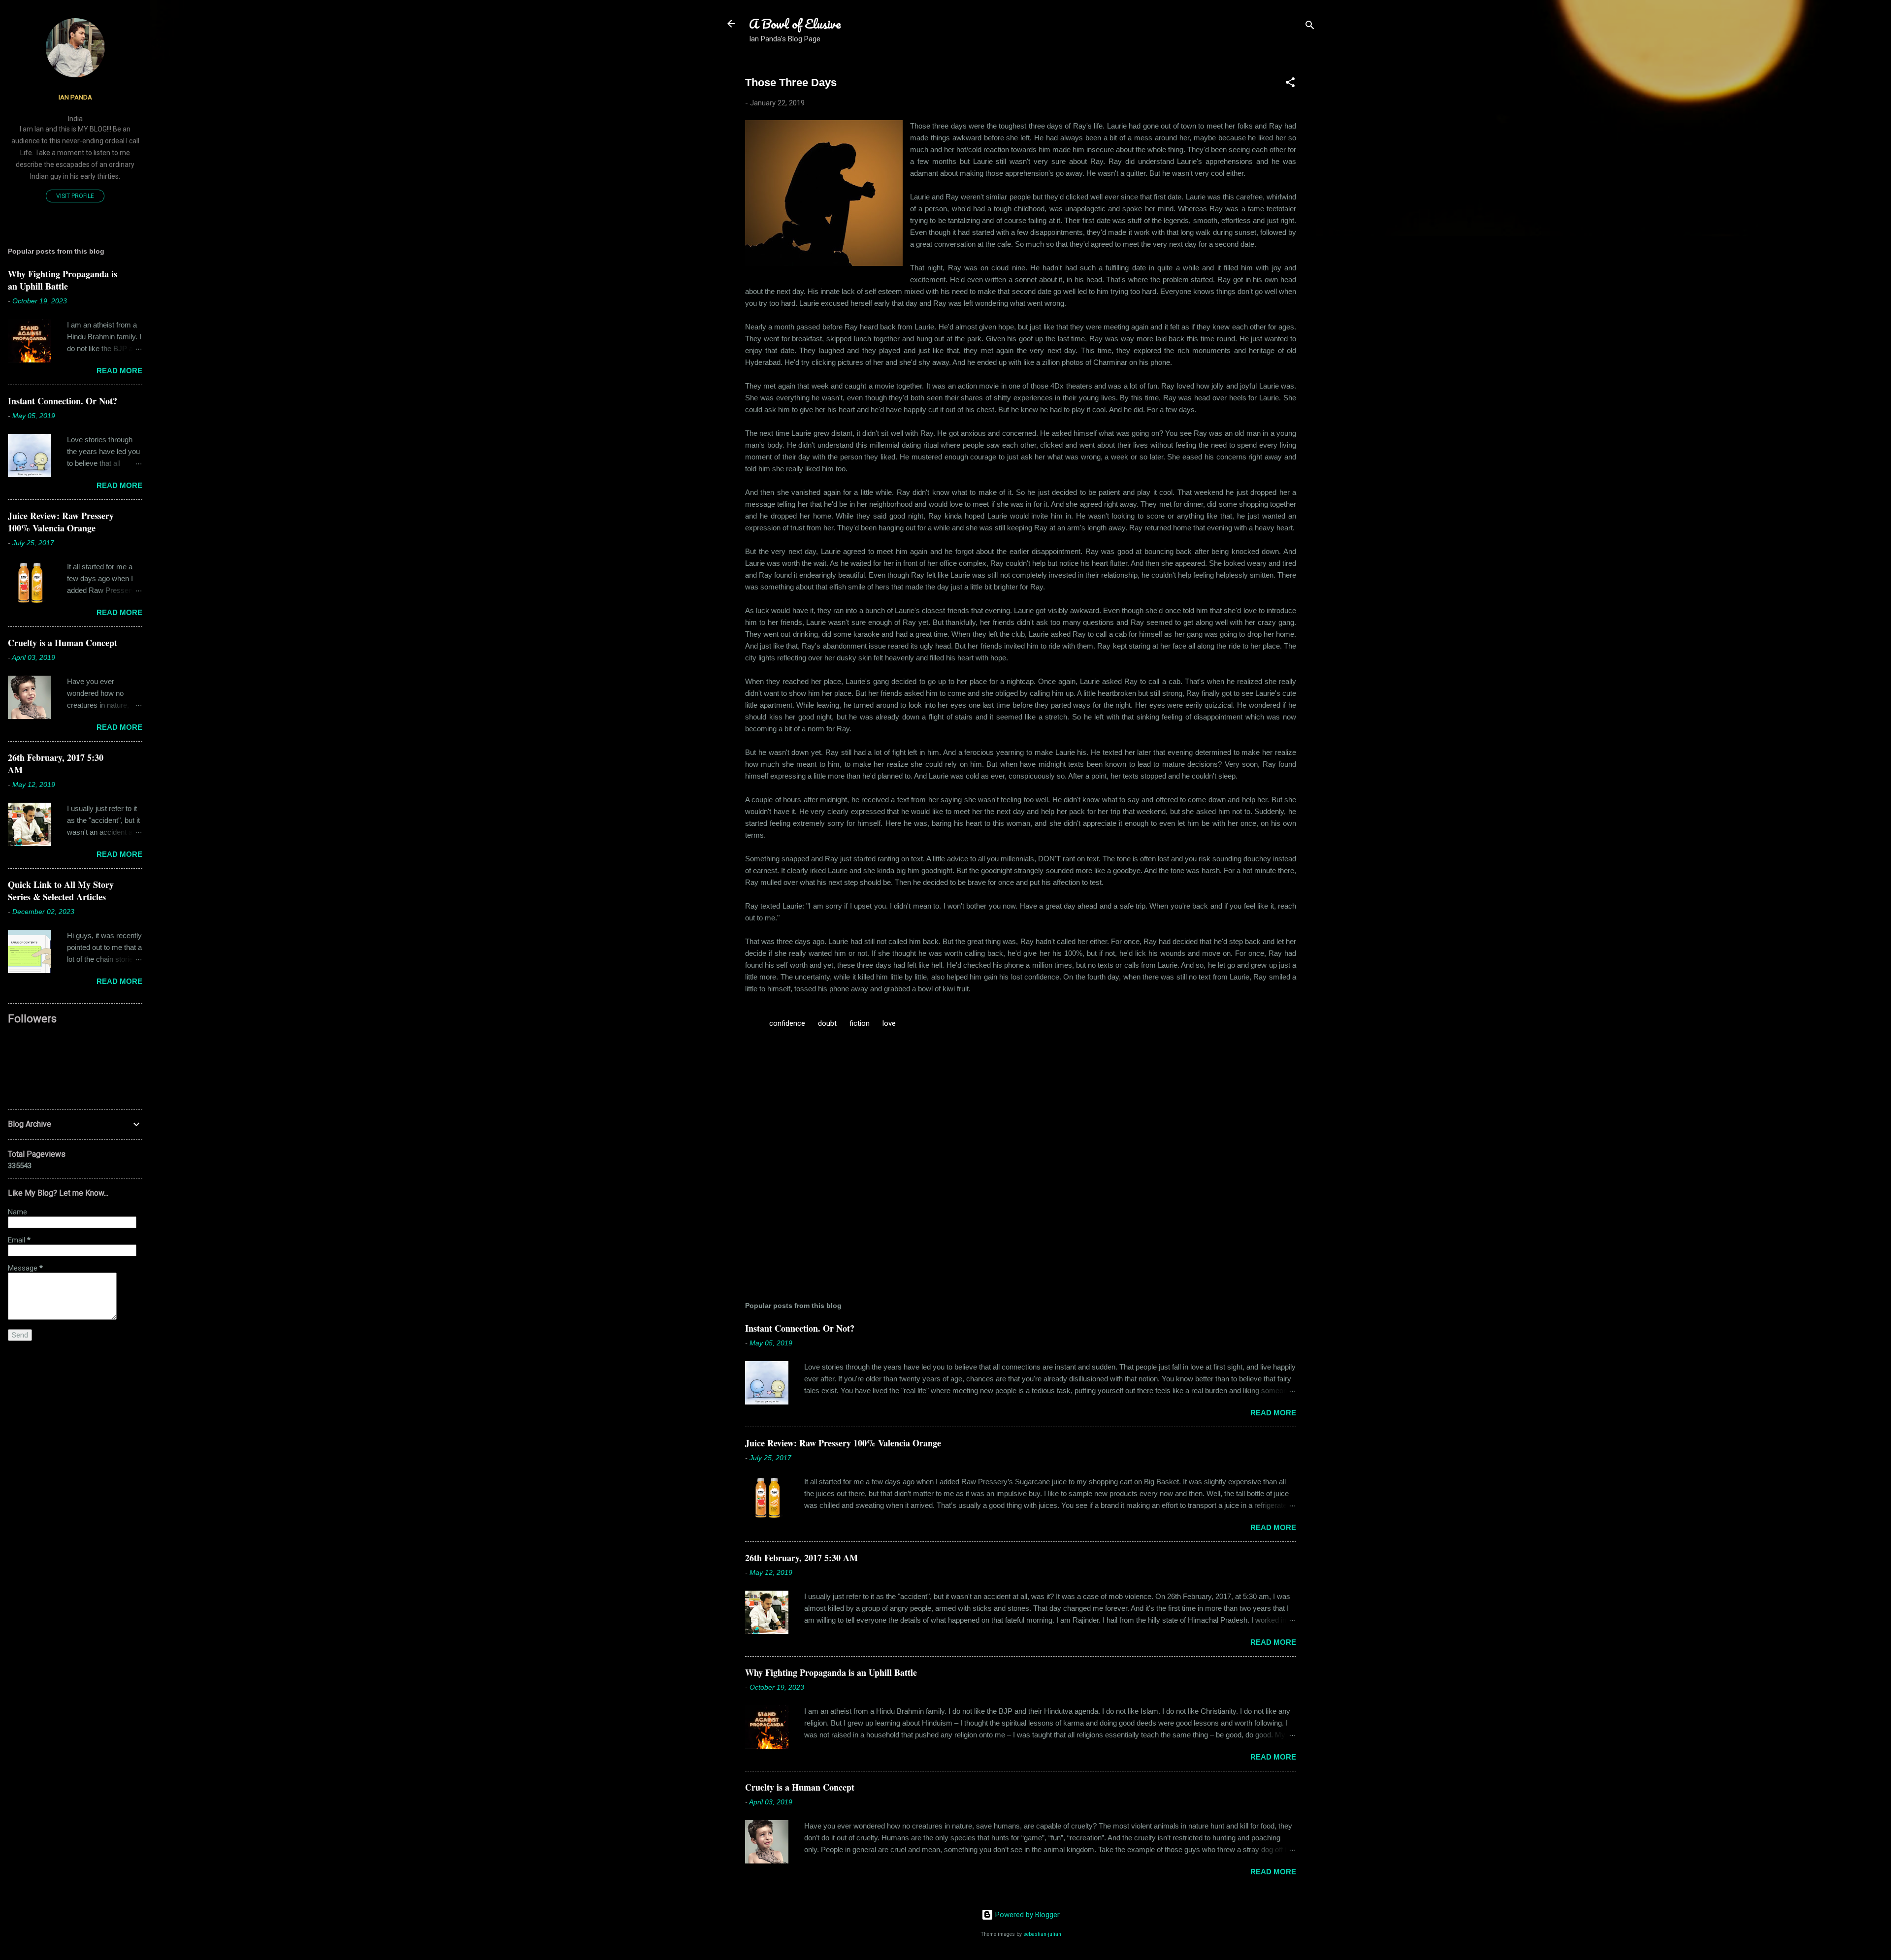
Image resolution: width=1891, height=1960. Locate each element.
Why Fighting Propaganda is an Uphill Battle (831, 1672)
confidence (787, 1023)
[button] (1290, 84)
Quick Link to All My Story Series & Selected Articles (61, 891)
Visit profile (75, 196)
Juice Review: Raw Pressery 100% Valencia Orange (843, 1443)
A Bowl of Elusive (795, 24)
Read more (1273, 1413)
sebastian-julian (1042, 1934)
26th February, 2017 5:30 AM (801, 1558)
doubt (827, 1023)
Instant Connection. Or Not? (800, 1328)
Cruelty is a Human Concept (800, 1787)
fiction (860, 1023)
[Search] (1310, 27)
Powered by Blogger (1027, 1915)
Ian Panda (75, 97)
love (889, 1023)
